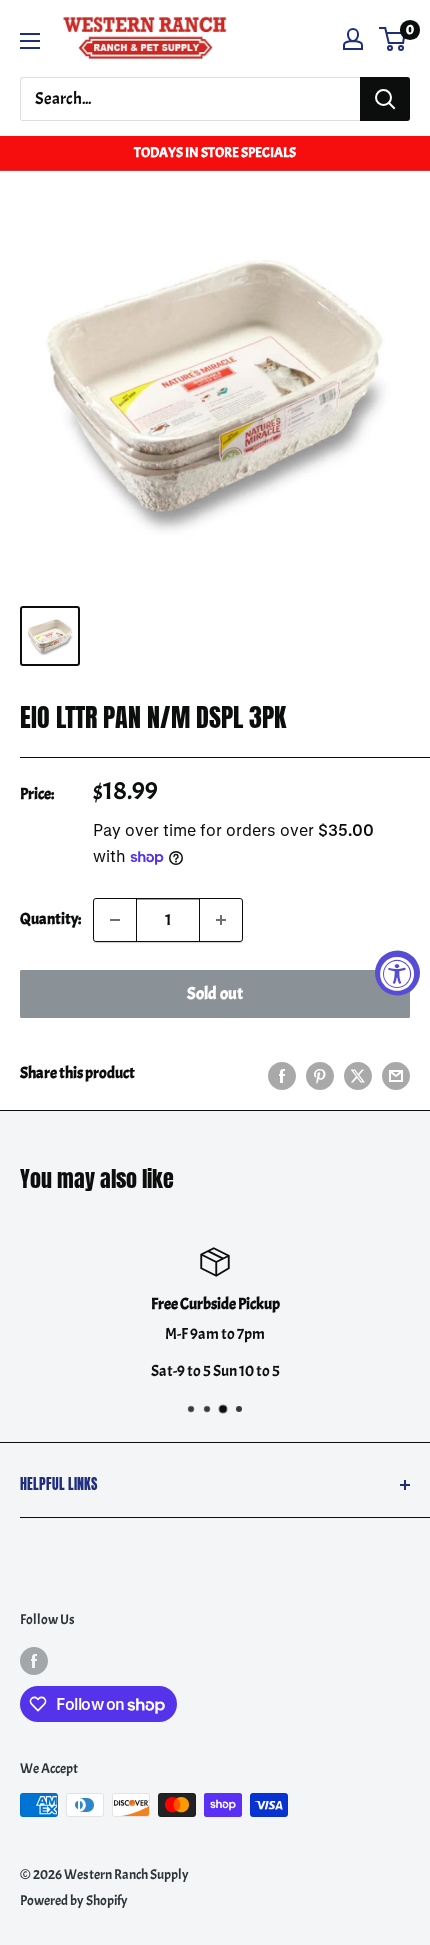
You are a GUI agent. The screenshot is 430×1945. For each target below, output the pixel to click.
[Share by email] (396, 1074)
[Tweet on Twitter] (358, 1074)
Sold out (215, 993)
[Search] (385, 99)
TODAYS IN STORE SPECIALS (215, 152)
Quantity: (50, 919)
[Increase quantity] (221, 920)
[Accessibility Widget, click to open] (397, 972)
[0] (393, 39)
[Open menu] (30, 41)
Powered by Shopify (74, 1900)
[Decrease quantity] (115, 920)
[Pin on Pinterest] (320, 1074)
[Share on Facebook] (282, 1074)
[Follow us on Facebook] (34, 1659)
